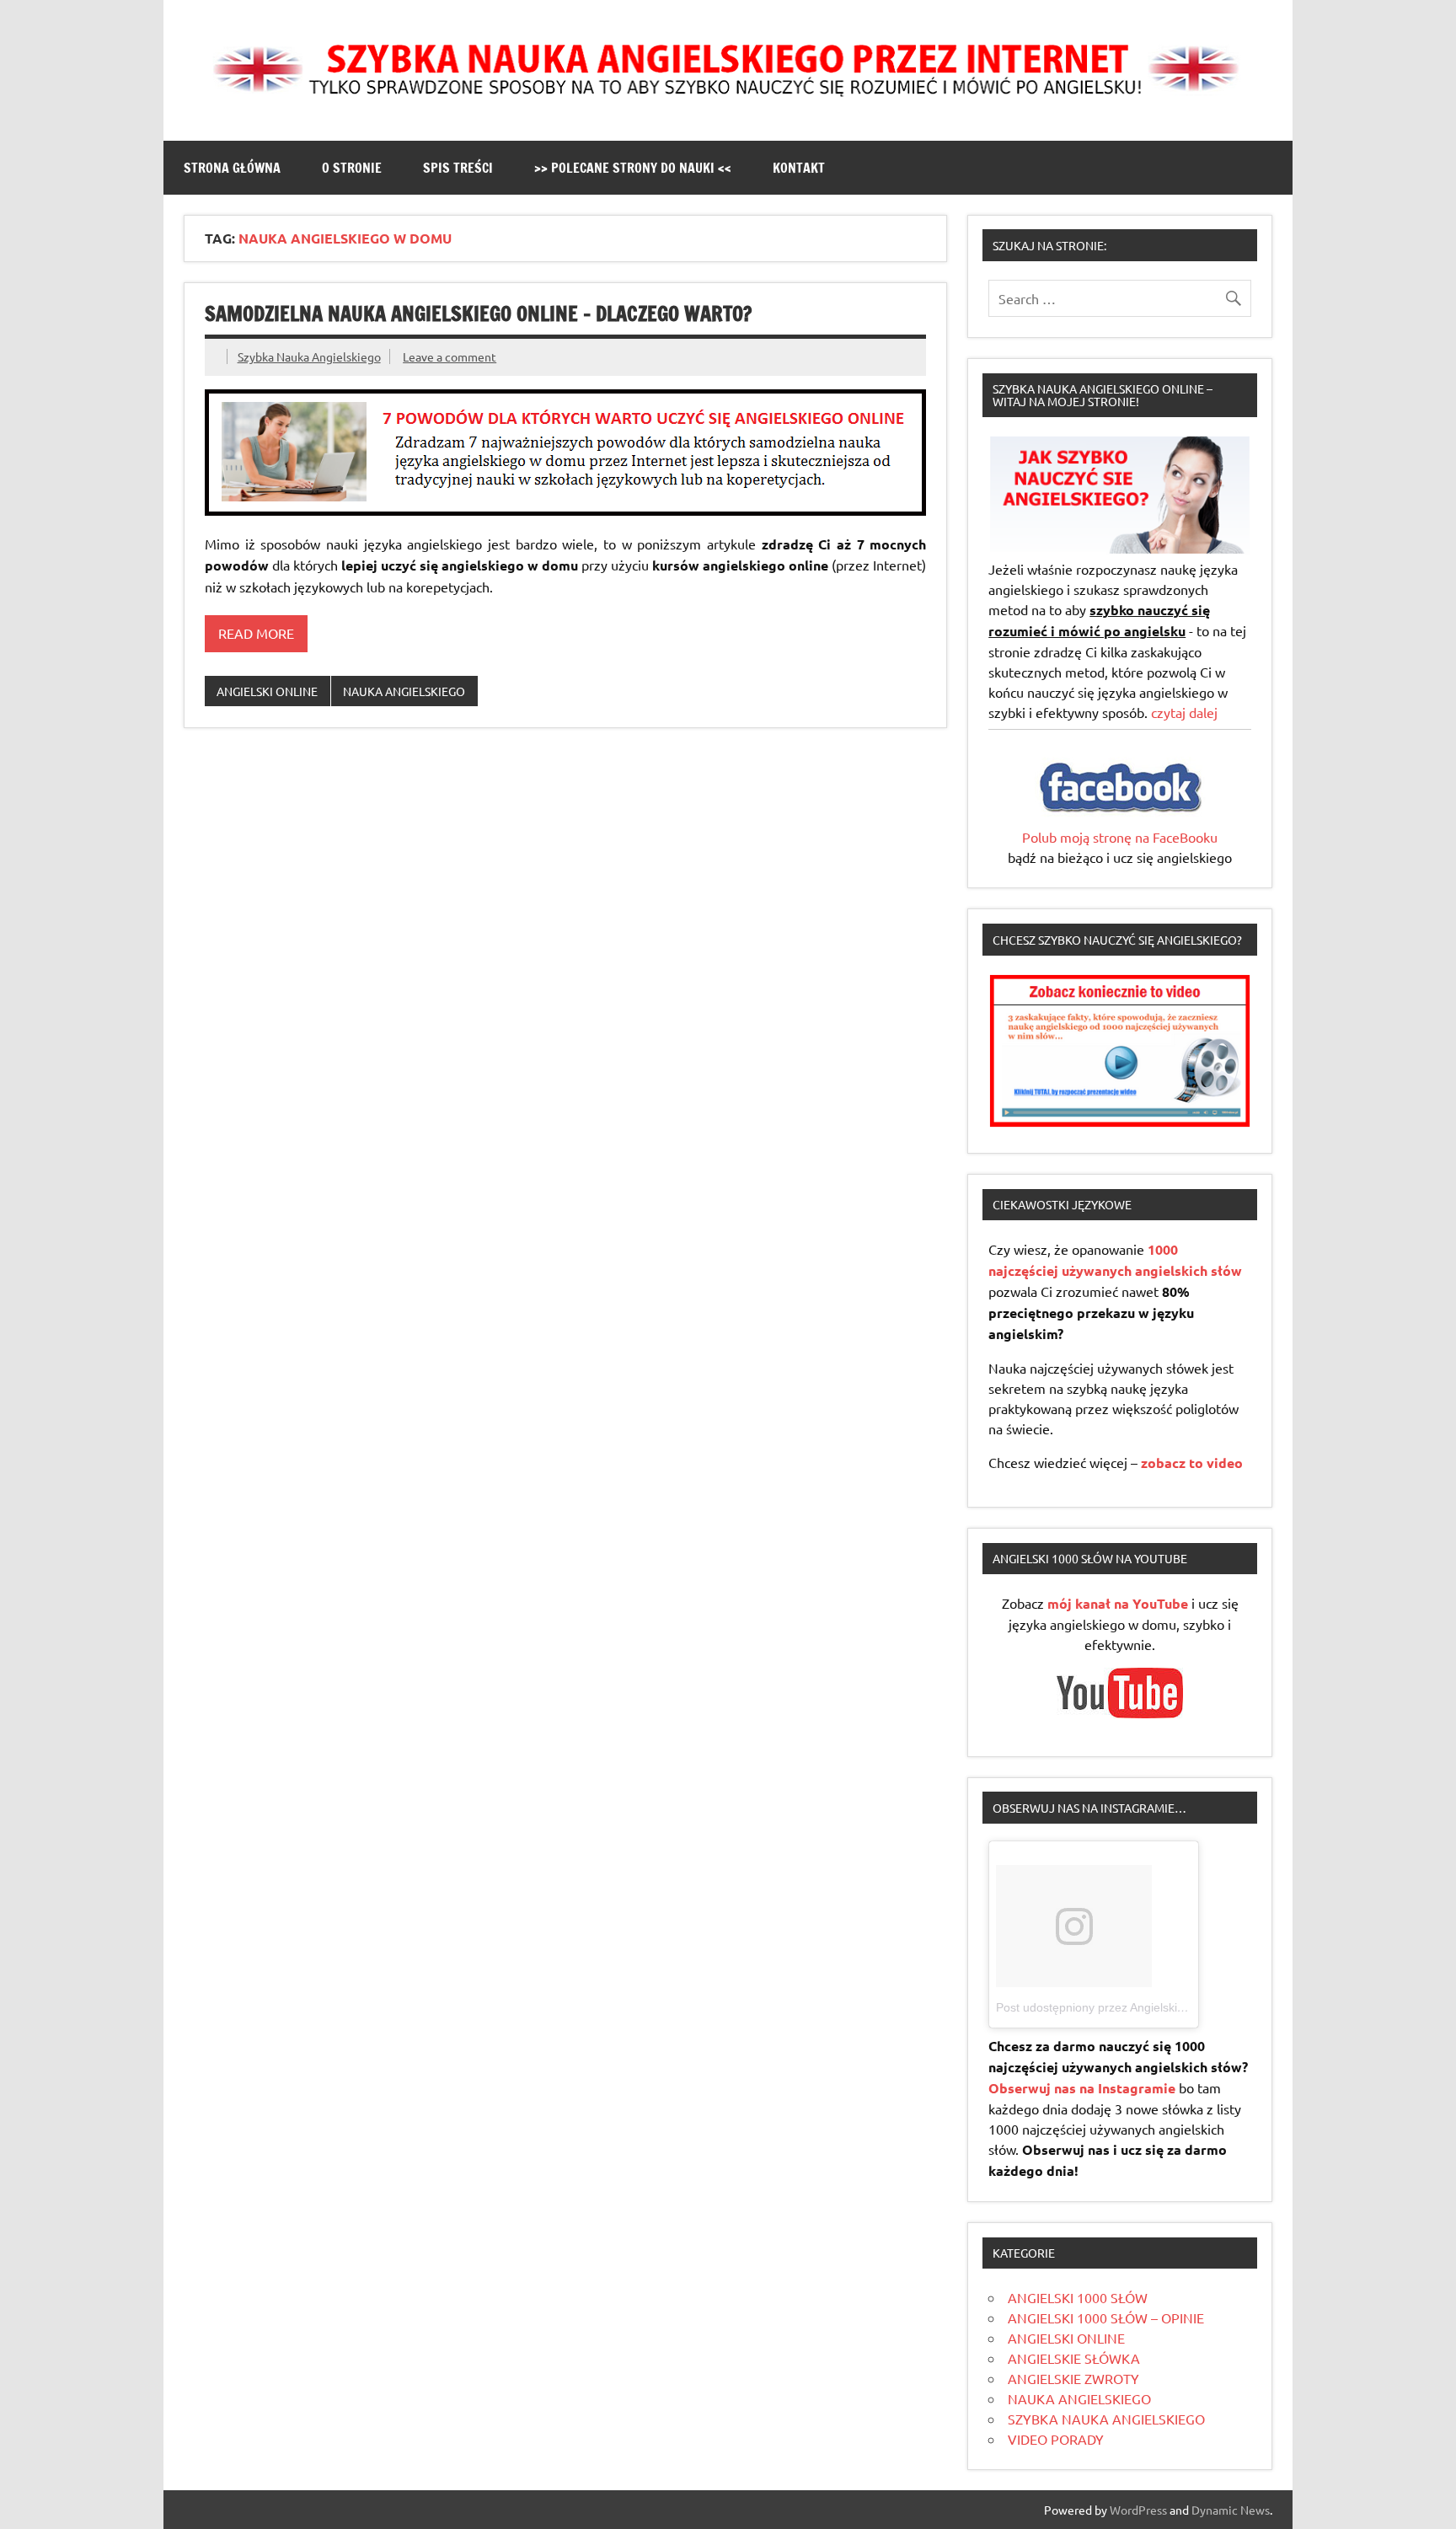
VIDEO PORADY (1056, 2439)
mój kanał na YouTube (1118, 1603)
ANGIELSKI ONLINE (267, 691)
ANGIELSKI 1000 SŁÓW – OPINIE (1106, 2317)
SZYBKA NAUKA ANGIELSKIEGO (1106, 2419)
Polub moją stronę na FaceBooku (1120, 837)
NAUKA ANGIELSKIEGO (404, 691)
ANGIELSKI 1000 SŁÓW (1078, 2297)
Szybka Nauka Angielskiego (309, 356)
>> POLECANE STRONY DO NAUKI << (633, 168)
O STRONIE (352, 168)
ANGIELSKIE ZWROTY (1073, 2378)
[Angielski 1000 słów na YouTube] (1120, 1712)
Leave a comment (450, 356)
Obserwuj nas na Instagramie (1082, 2088)
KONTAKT (799, 168)
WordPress (1138, 2510)
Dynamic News (1231, 2510)
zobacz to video (1192, 1463)
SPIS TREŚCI (458, 168)
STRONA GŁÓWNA (232, 168)
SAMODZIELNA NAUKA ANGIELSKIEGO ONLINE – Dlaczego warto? (478, 313)
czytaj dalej (1184, 712)
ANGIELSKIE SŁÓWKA (1074, 2358)
